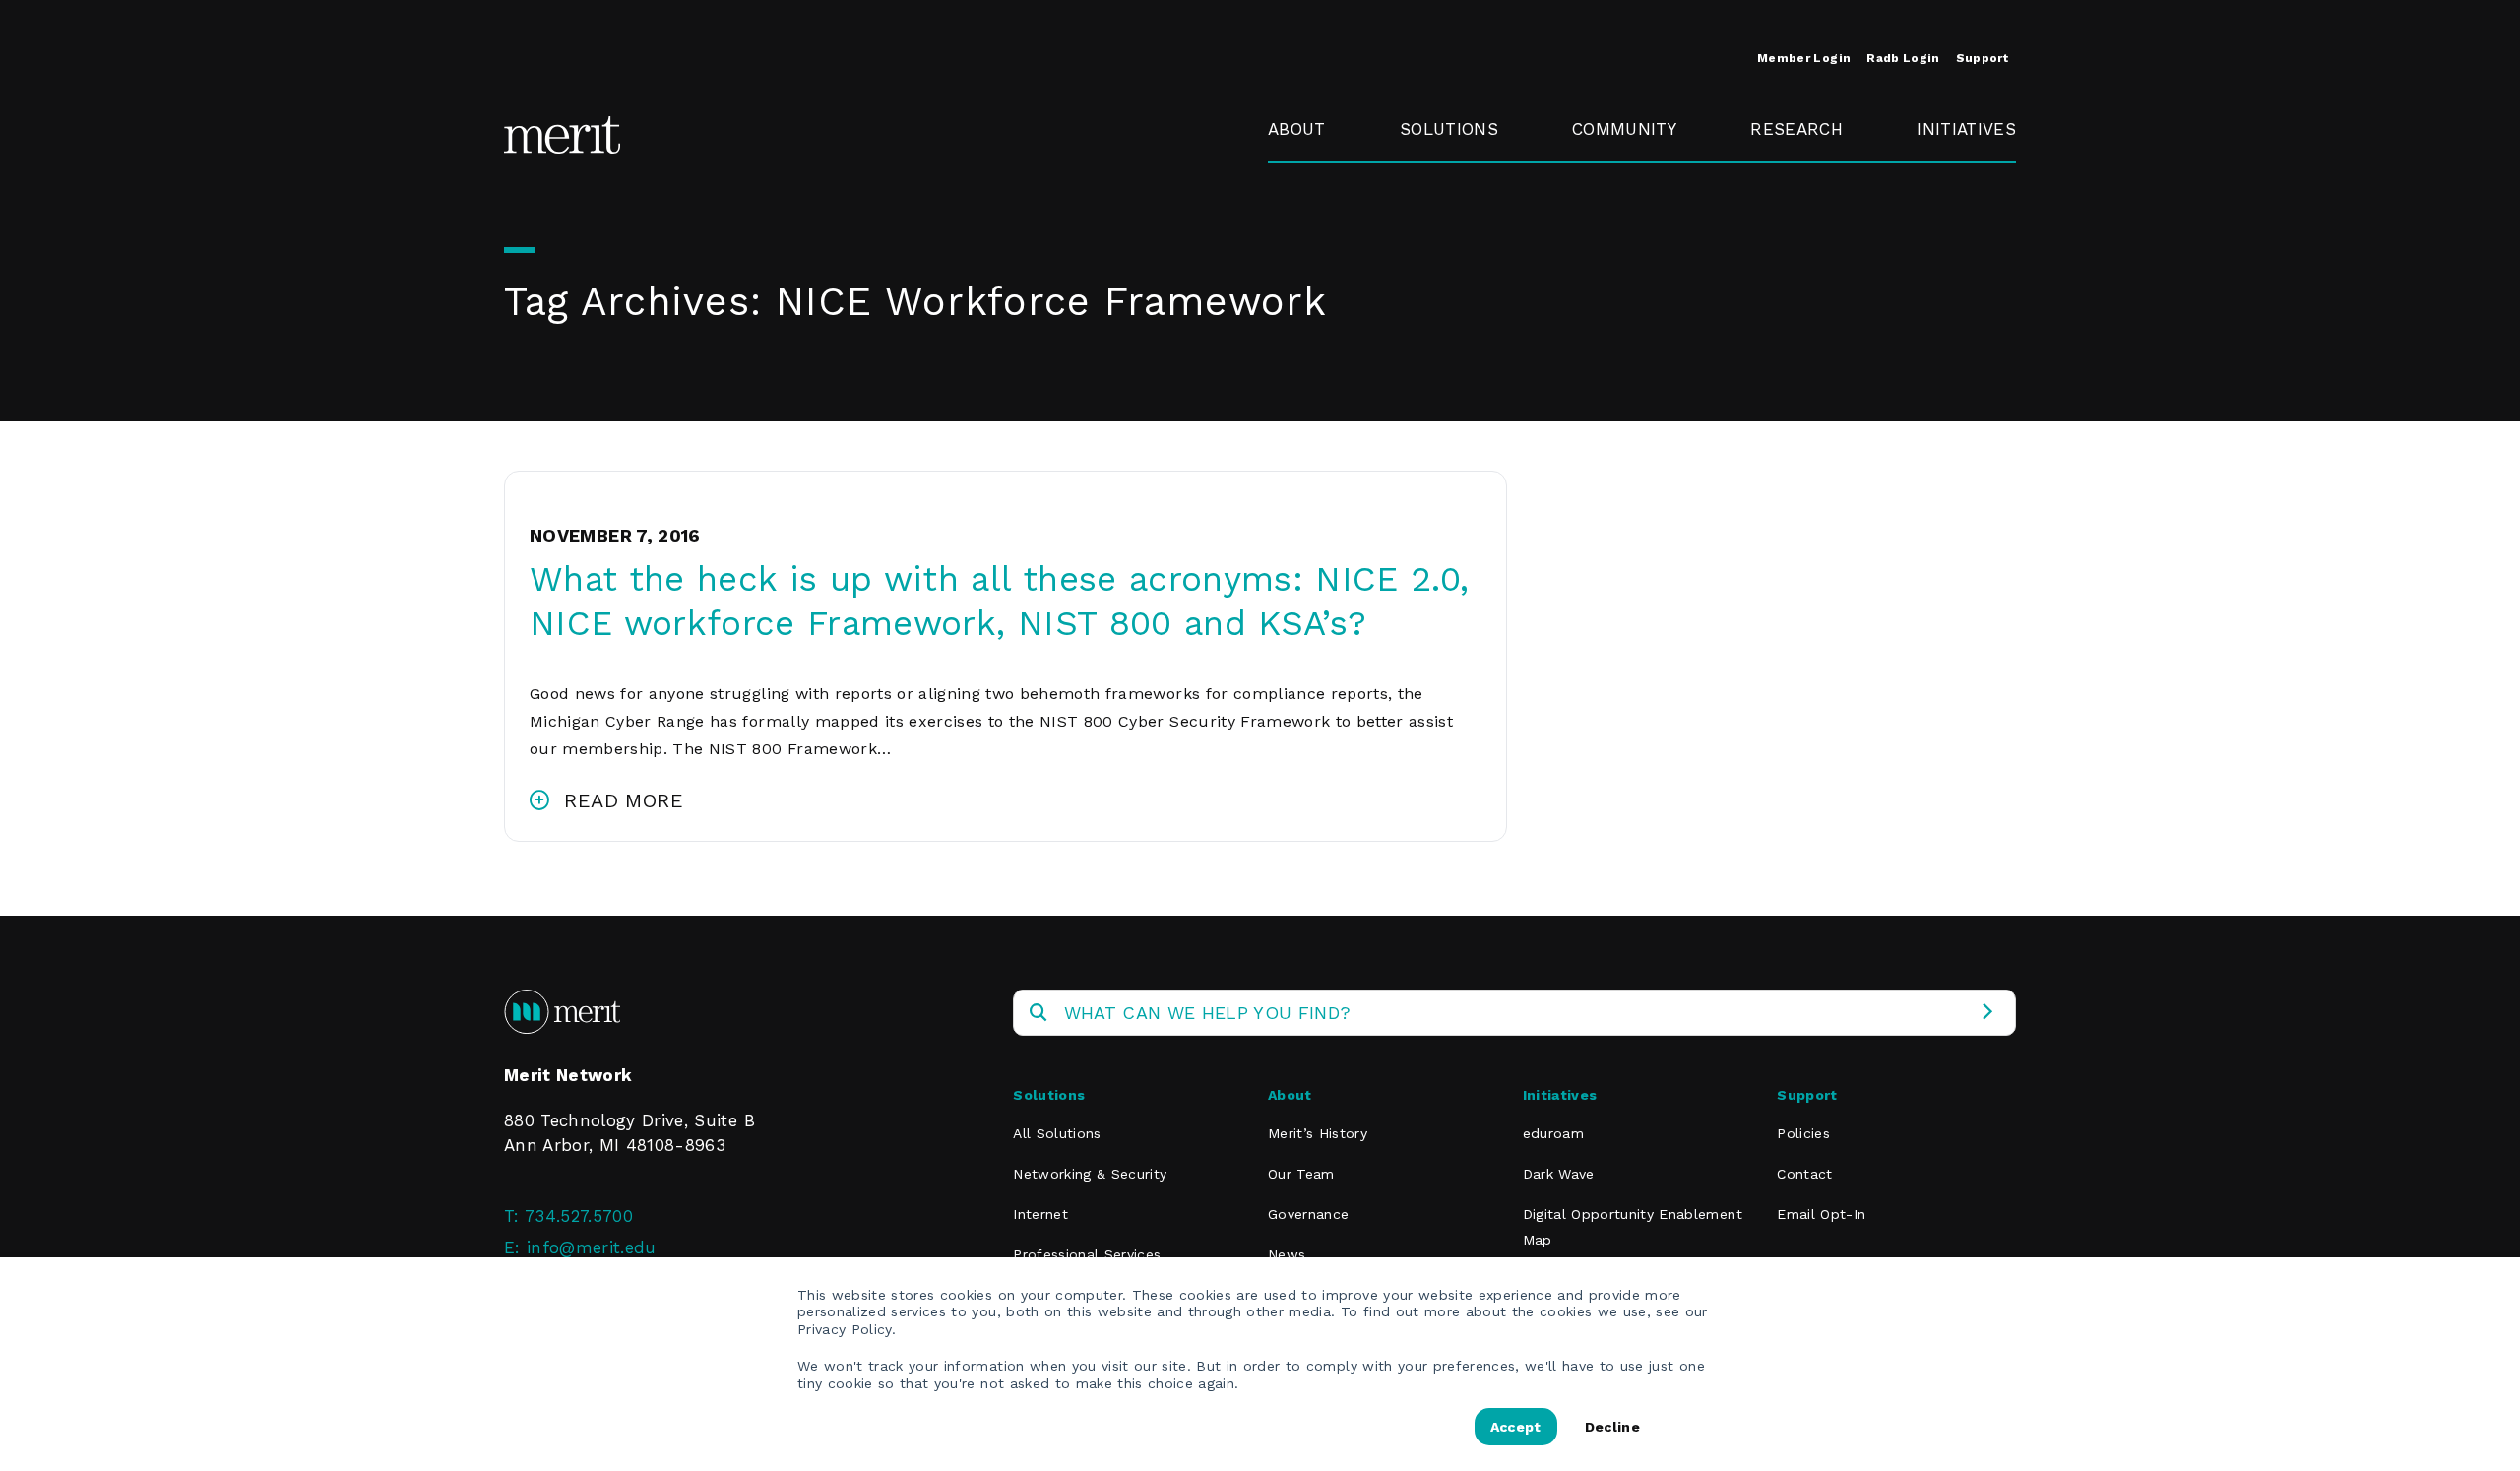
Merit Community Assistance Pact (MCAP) (1646, 432)
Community (1624, 129)
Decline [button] (1612, 1427)
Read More (624, 800)
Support (1982, 58)
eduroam (1954, 174)
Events (1600, 174)
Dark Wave (1559, 1174)
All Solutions (1057, 1133)
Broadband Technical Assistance (1963, 245)
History (1297, 174)
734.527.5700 (579, 1216)
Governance (1317, 220)
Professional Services (1087, 1254)
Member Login (1804, 58)
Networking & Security (1456, 187)
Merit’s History (1318, 1133)
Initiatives (1966, 129)
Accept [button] (1516, 1427)
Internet (1040, 1214)
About (1297, 129)
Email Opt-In (1821, 1214)
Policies (1803, 1133)
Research (1796, 129)
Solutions (1449, 129)
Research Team (1789, 187)
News (1287, 1254)
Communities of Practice (1639, 232)
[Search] (1987, 1013)
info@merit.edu (592, 1247)
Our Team (1301, 1174)
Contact (1804, 1174)
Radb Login (1903, 58)
